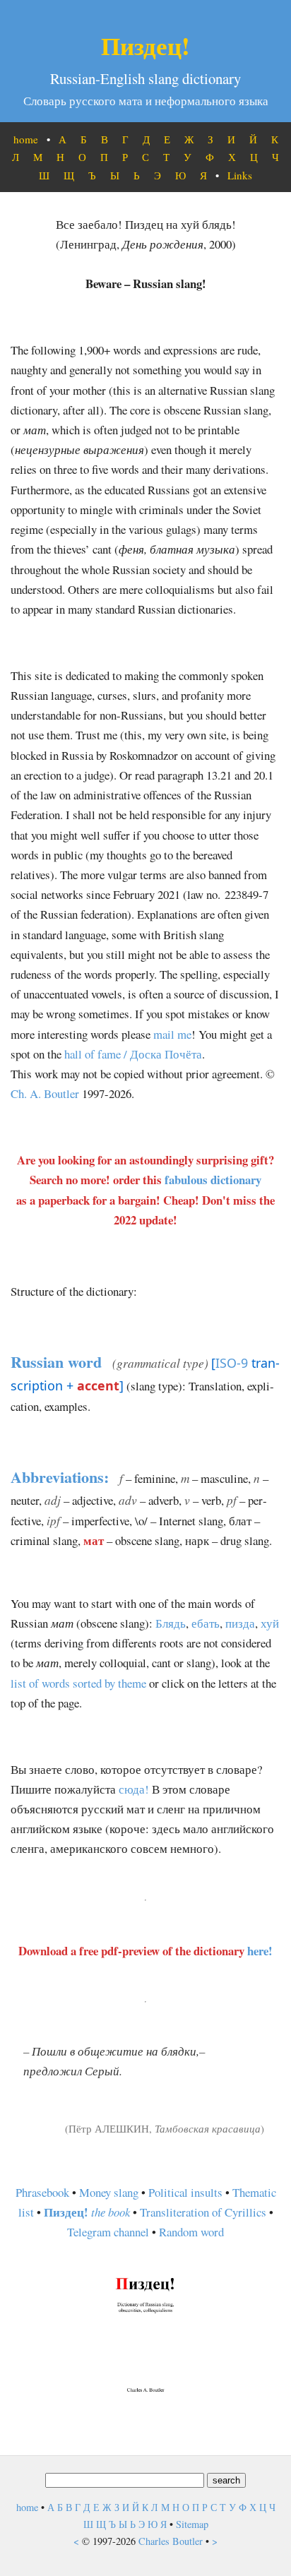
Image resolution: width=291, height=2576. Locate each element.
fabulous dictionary (213, 1180)
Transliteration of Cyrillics (203, 2212)
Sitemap (192, 2524)
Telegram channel (108, 2232)
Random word (191, 2232)
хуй (270, 1623)
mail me (172, 1034)
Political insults (185, 2192)
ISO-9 (232, 1363)
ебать (206, 1623)
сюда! (134, 1789)
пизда (240, 1623)
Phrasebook (42, 2192)
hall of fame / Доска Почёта (133, 1054)
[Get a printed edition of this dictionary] (145, 2395)
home (26, 139)
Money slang (109, 2192)
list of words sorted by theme (78, 1683)
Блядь (171, 1623)
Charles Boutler (171, 2541)
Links (240, 175)
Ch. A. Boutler (45, 1093)
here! (260, 1951)
